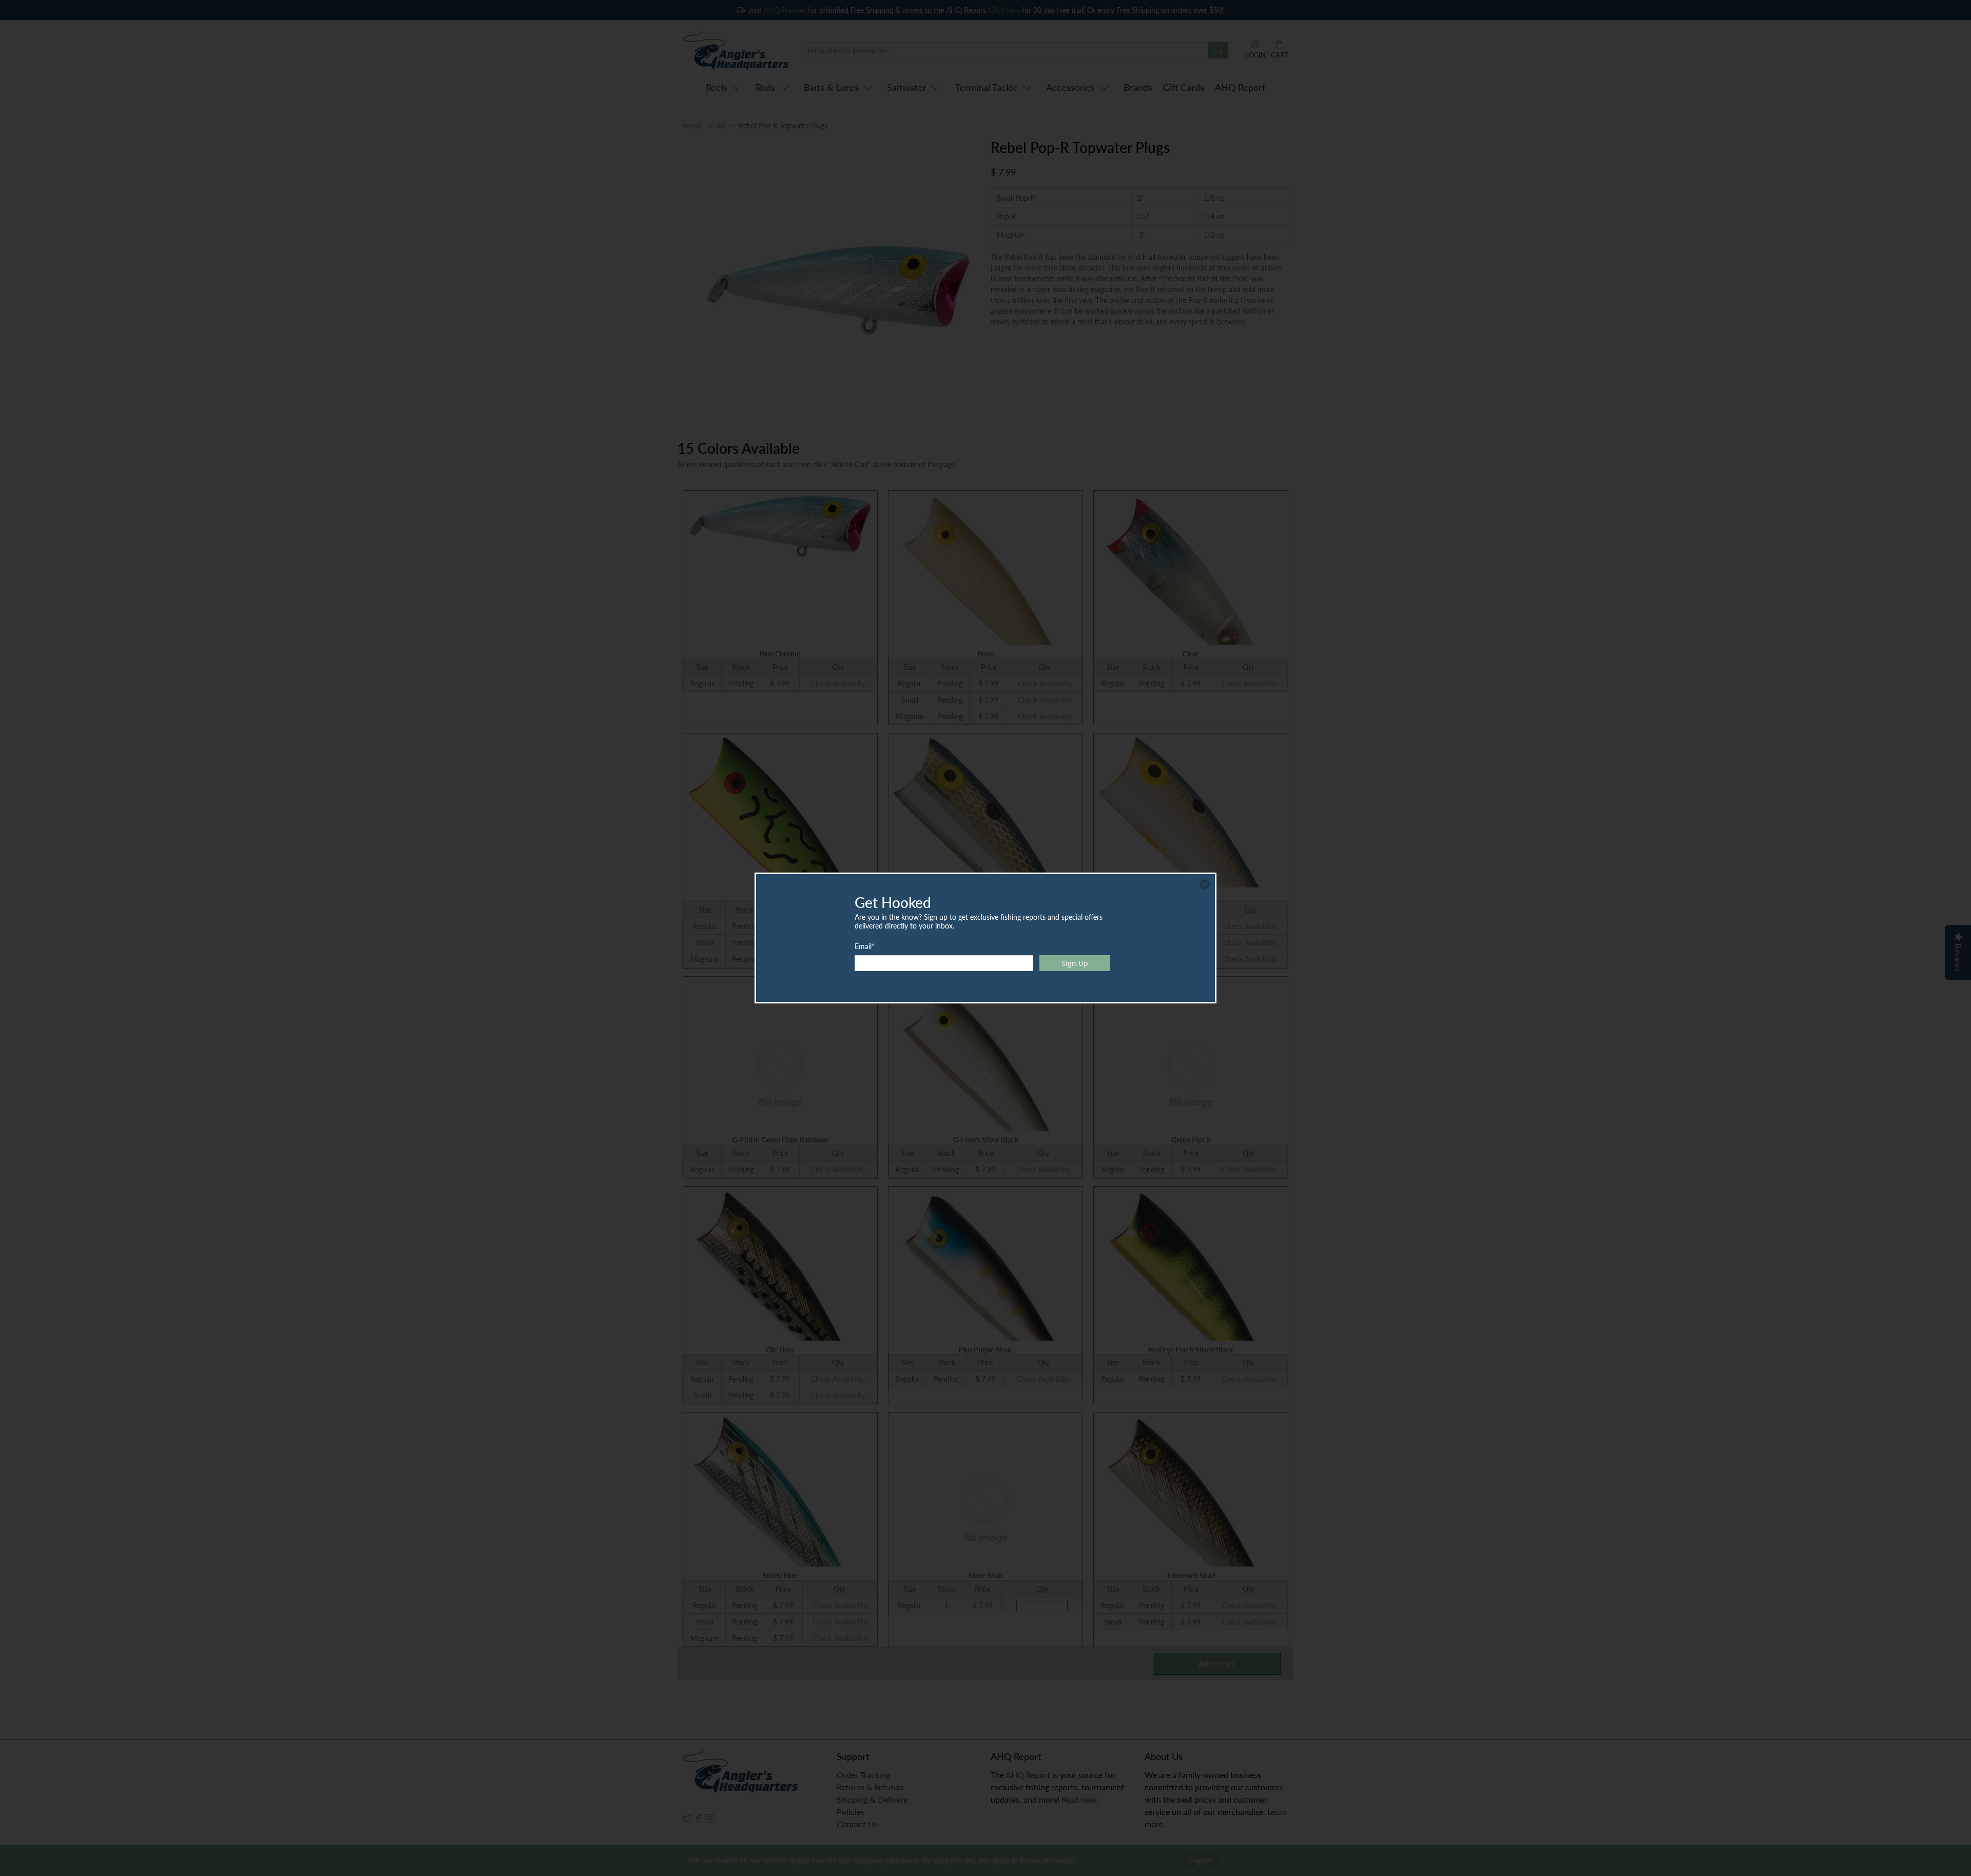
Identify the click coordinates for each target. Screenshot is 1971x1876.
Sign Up (1075, 963)
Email (865, 946)
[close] (1205, 884)
